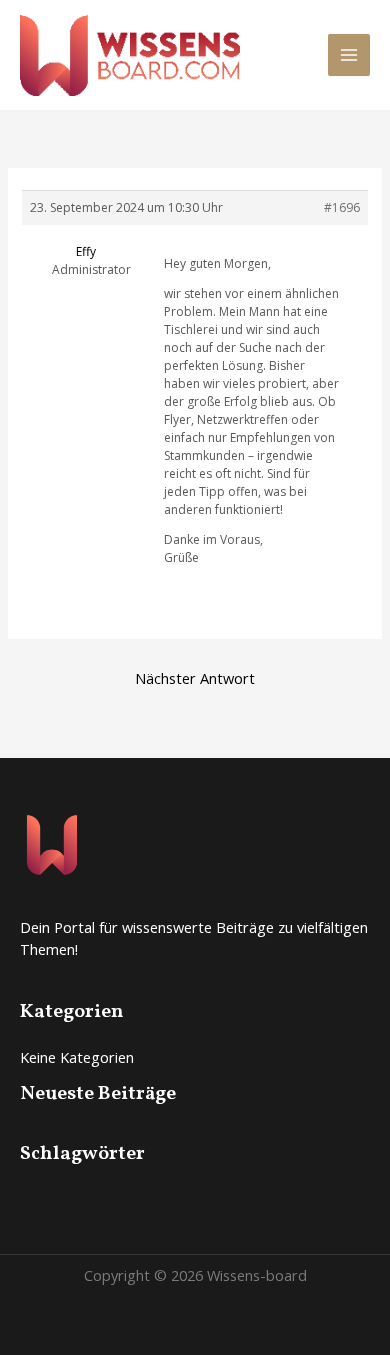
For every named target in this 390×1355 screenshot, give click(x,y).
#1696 (342, 207)
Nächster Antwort (195, 678)
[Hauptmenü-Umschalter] (349, 55)
